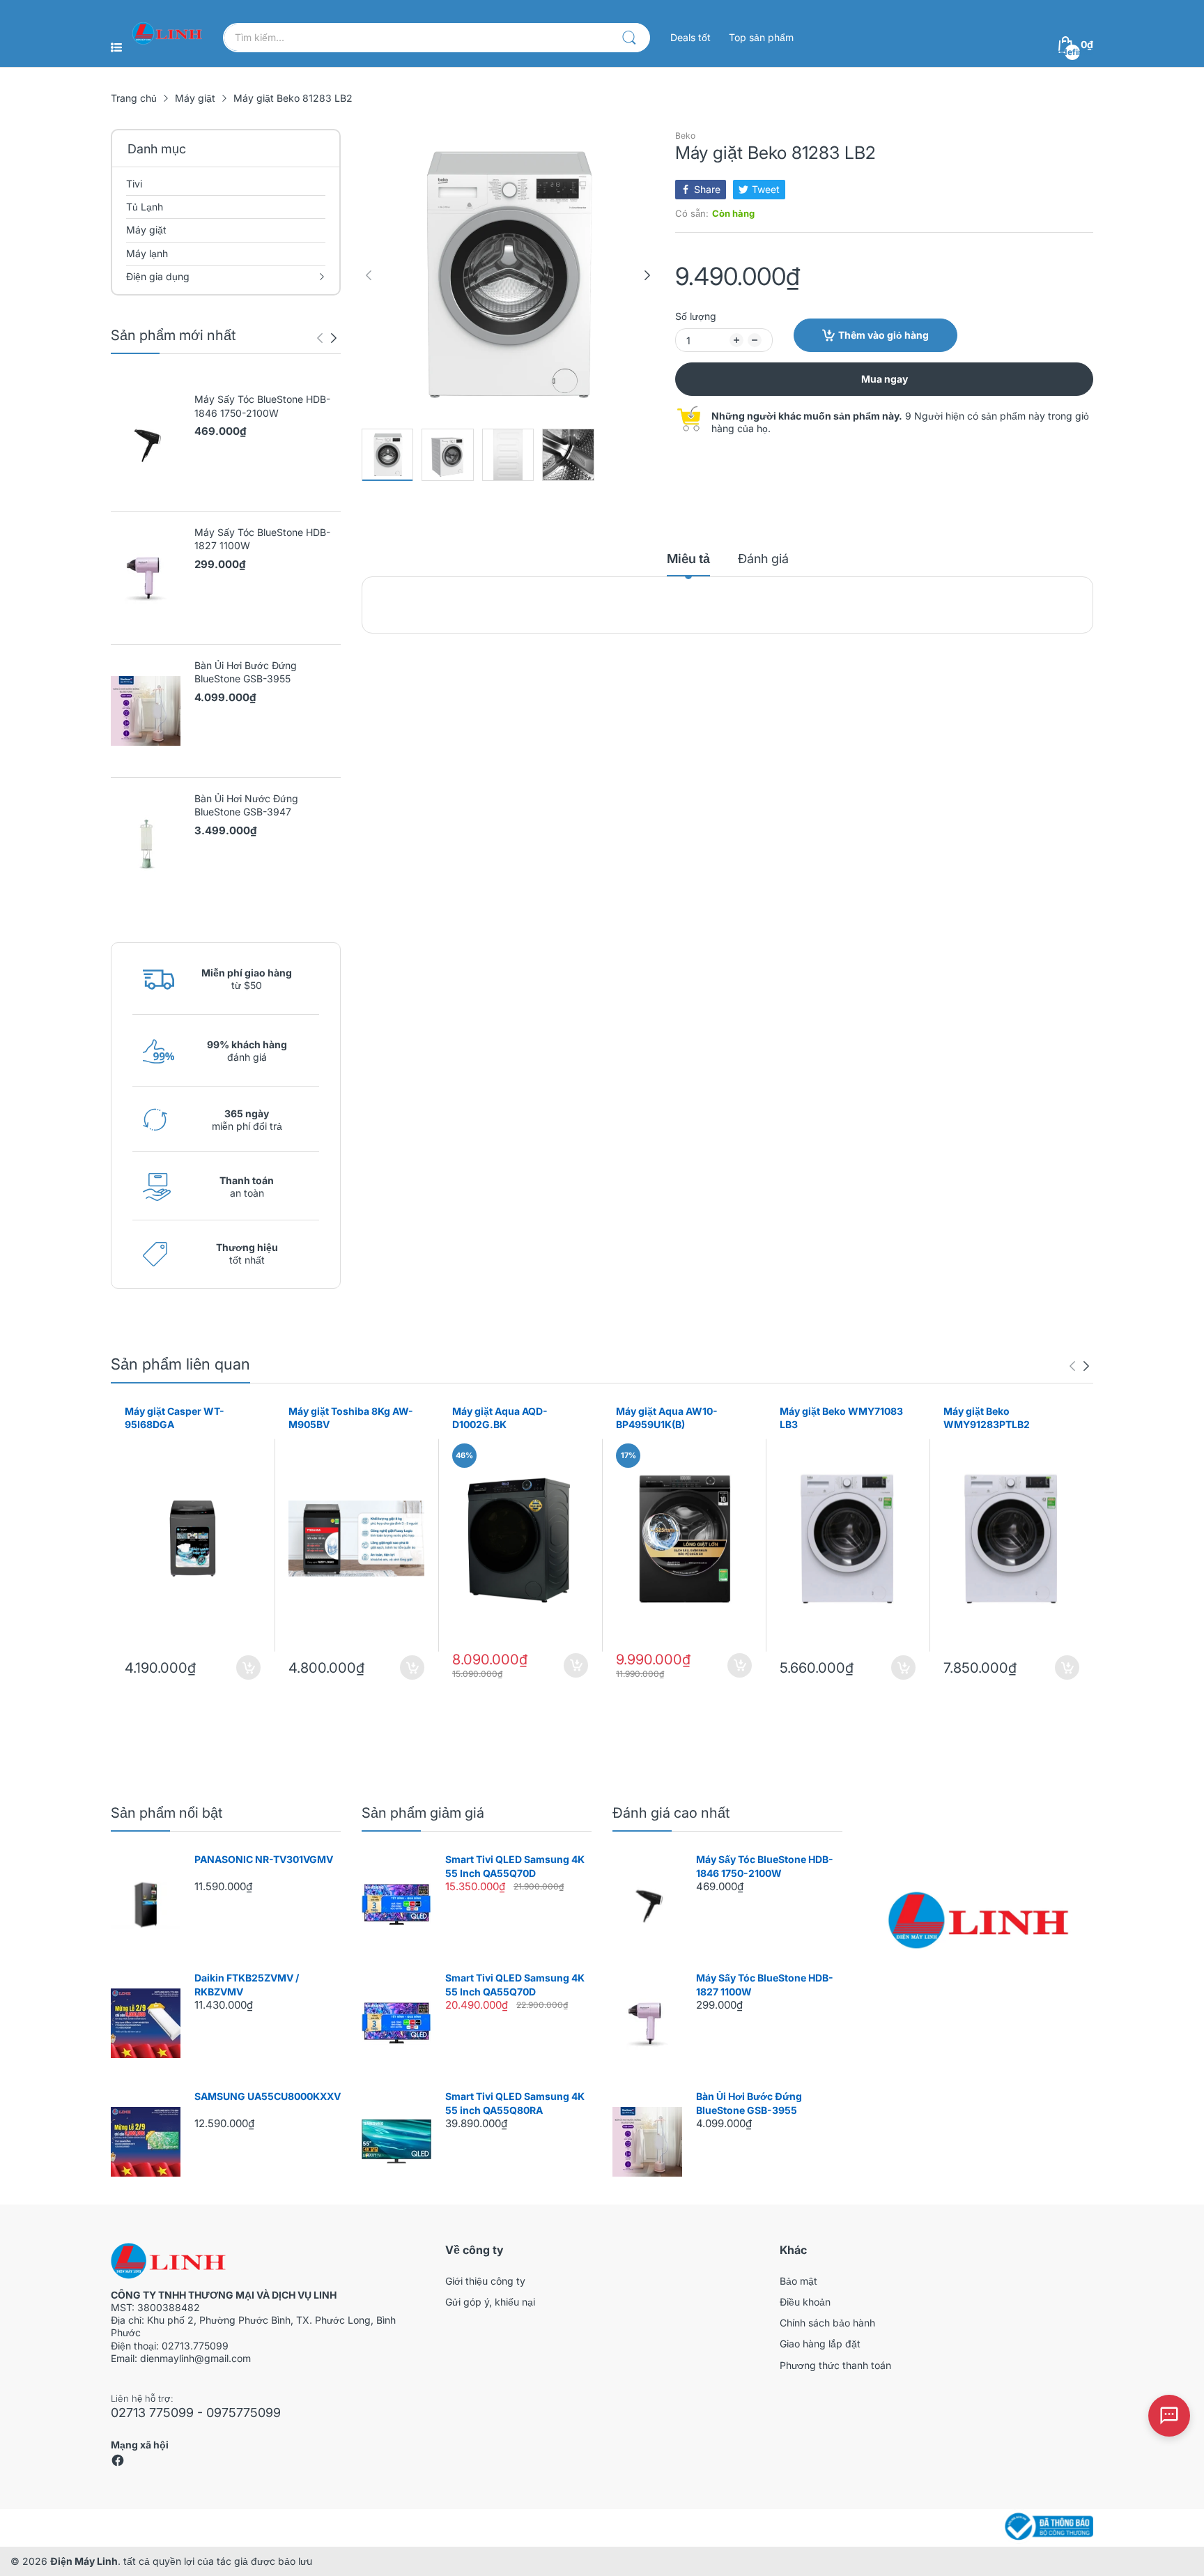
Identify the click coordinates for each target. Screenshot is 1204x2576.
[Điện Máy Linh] (167, 33)
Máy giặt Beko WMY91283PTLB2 (987, 1418)
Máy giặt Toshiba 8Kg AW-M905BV (351, 1418)
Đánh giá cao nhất (671, 1813)
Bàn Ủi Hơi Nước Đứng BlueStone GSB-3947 (246, 805)
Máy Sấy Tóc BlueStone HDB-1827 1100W (262, 539)
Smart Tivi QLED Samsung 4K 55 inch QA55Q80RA (515, 2103)
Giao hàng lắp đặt (820, 2344)
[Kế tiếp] (320, 338)
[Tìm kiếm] (629, 38)
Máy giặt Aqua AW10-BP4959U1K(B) (667, 1418)
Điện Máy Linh (84, 2561)
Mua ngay (885, 379)
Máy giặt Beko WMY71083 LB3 (841, 1418)
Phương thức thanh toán (835, 2365)
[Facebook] (118, 2463)
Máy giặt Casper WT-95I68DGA (175, 1418)
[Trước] (334, 338)
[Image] (978, 1920)
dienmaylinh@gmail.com (195, 2358)
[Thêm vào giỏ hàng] (248, 1667)
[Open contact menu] (1169, 2416)
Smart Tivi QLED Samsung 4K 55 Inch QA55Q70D (515, 1866)
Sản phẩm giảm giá (423, 1813)
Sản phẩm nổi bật (167, 1813)
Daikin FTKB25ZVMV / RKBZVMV (247, 1985)
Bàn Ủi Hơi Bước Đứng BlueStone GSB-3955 (246, 672)
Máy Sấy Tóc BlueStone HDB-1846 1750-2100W (262, 406)
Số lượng (696, 316)
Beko (685, 136)
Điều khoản (805, 2302)
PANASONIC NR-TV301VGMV (264, 1859)
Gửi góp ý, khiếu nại (490, 2302)
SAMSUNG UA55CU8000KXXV (268, 2096)
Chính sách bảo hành (827, 2323)
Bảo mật (798, 2281)
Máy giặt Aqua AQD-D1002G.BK (500, 1418)
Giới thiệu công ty (485, 2281)
